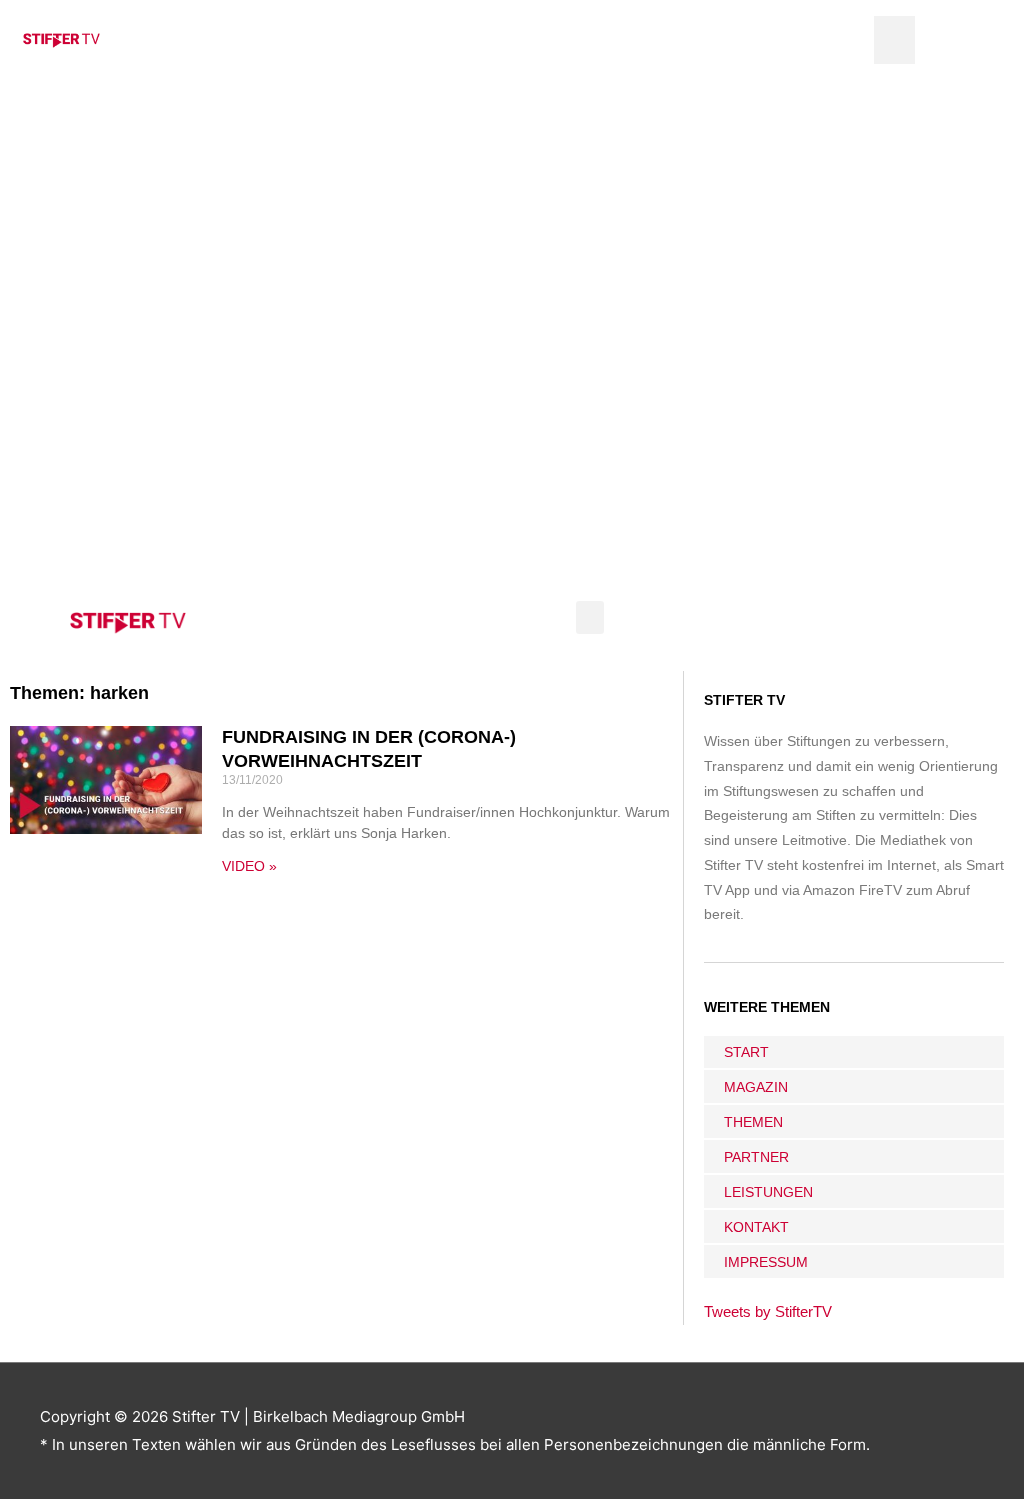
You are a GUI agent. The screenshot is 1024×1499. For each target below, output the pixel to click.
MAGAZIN (756, 1087)
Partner (756, 1157)
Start (746, 1052)
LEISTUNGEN (768, 1192)
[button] (894, 40)
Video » (249, 866)
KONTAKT (756, 1227)
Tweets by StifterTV (768, 1311)
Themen (753, 1122)
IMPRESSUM (766, 1262)
